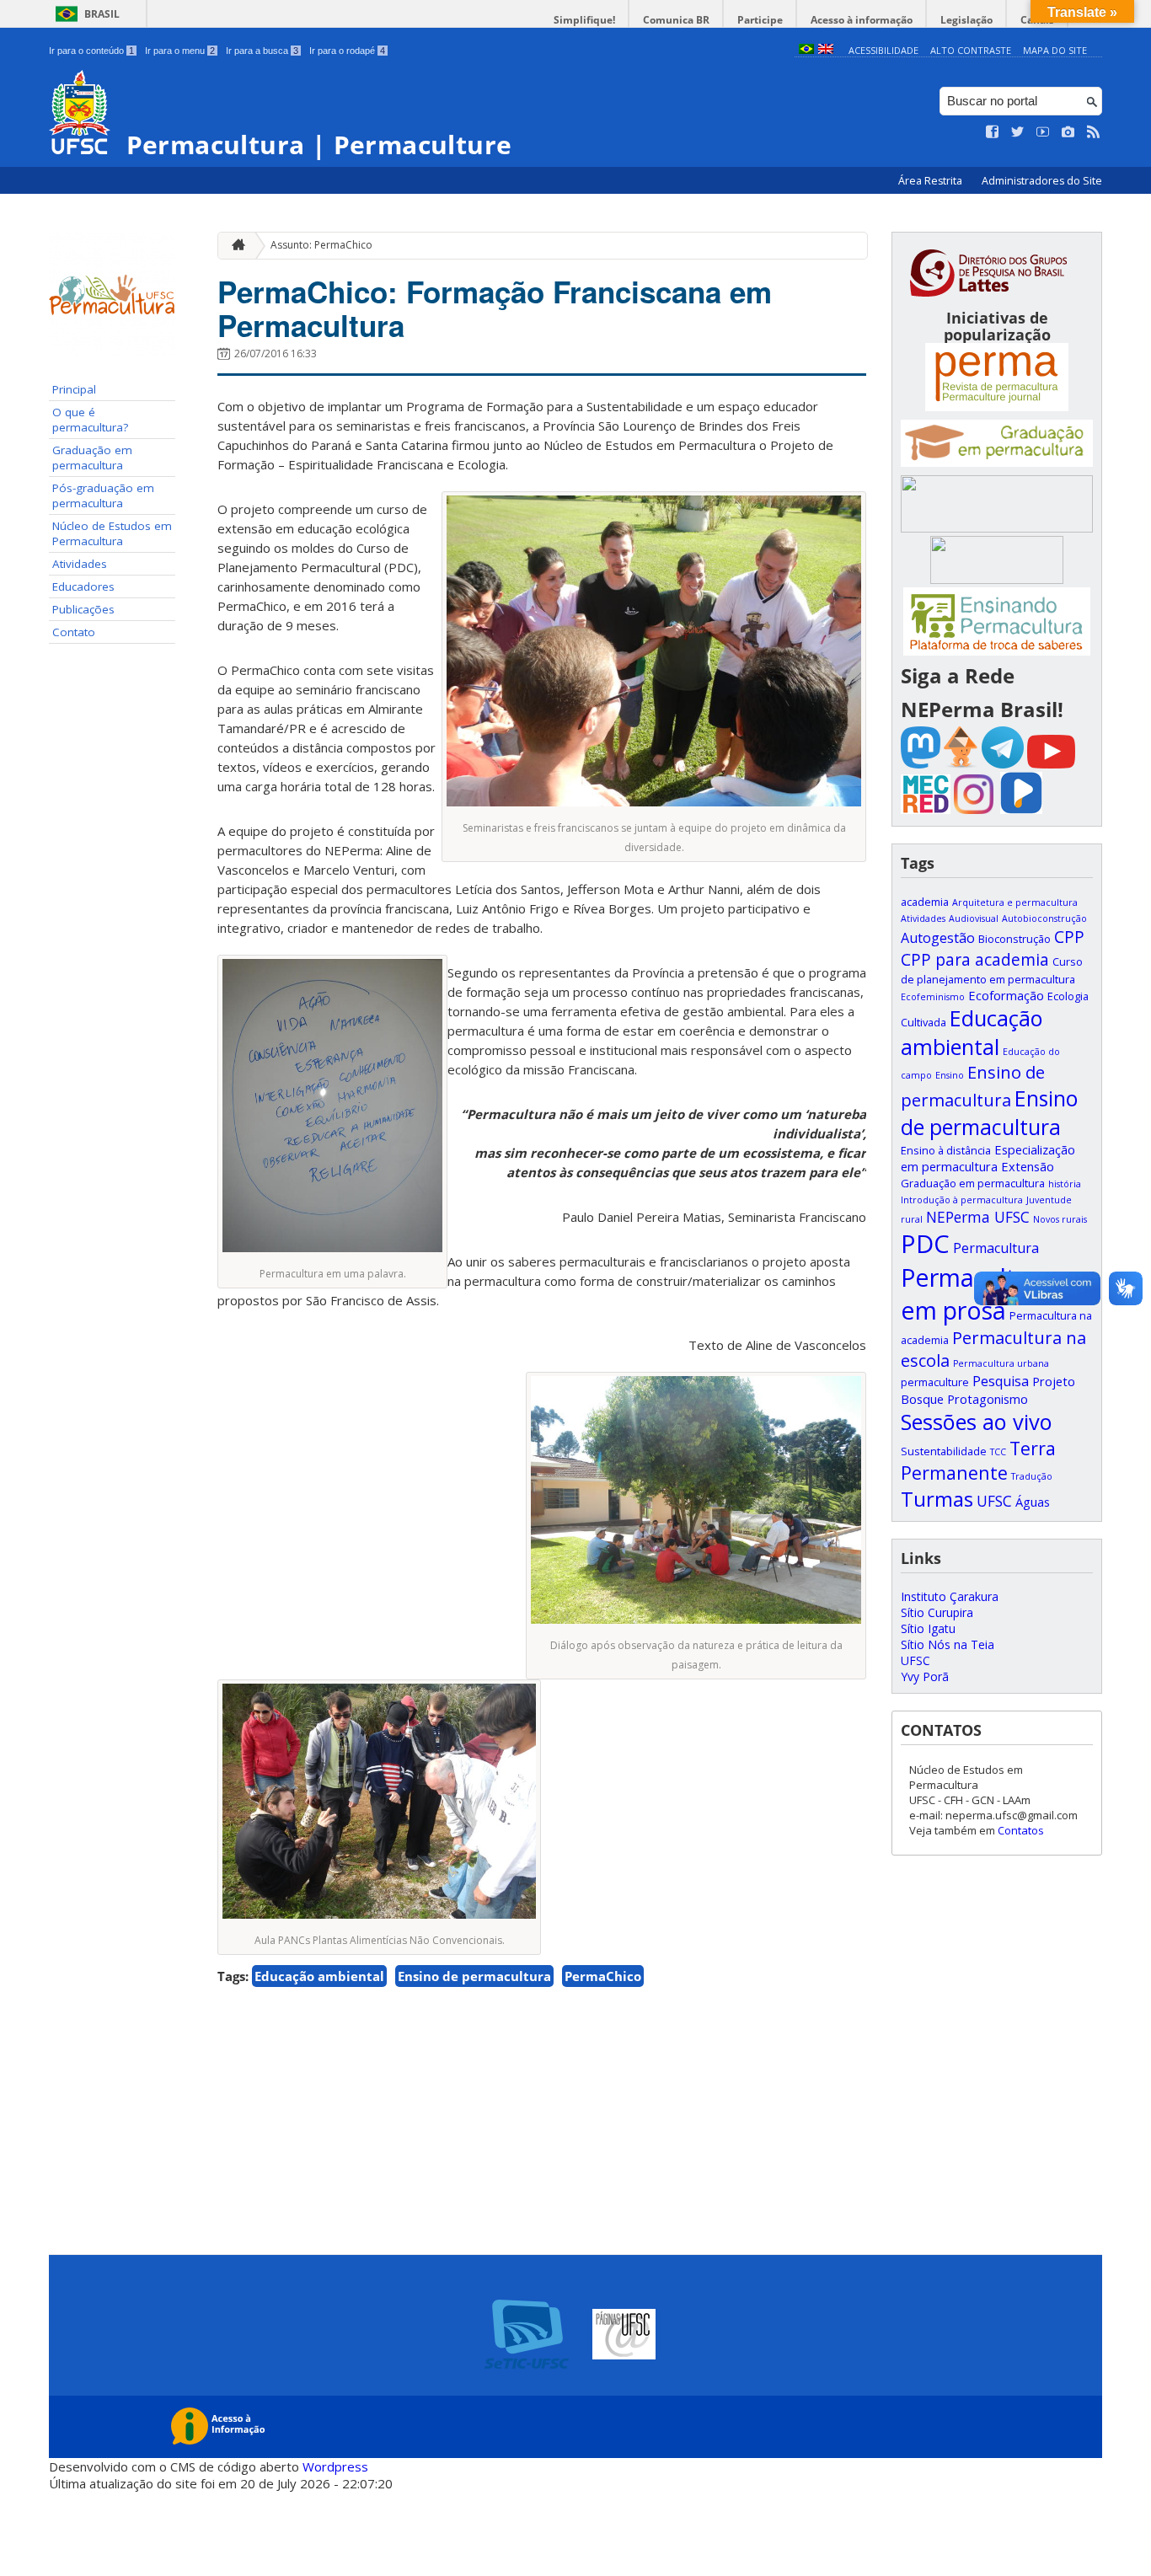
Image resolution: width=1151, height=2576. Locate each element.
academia (925, 902)
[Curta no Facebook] (993, 132)
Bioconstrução (1014, 939)
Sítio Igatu (928, 1628)
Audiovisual (974, 918)
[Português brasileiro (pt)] (806, 50)
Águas (1033, 1502)
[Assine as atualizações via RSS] (1094, 132)
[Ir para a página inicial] (234, 246)
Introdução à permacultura (962, 1200)
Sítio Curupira (937, 1612)
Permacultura (996, 1248)
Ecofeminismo (933, 997)
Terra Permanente (978, 1460)
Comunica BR (676, 20)
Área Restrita (932, 181)
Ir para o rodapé (347, 51)
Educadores (83, 586)
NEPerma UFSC (978, 1217)
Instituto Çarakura (950, 1596)
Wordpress (335, 2466)
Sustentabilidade (944, 1451)
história (1065, 1184)
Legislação (966, 20)
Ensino (950, 1075)
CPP (1069, 937)
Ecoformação (1006, 995)
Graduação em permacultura (92, 458)
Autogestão (938, 938)
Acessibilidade (883, 50)
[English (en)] (826, 50)
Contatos (1021, 1830)
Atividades (80, 564)
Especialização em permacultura (988, 1158)
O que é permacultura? (90, 420)
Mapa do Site (1055, 50)
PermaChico (603, 1976)
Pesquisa (1001, 1381)
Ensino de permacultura (474, 1976)
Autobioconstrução (1044, 918)
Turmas (937, 1499)
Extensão (1028, 1166)
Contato (74, 632)
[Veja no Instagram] (1068, 132)
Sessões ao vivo (977, 1422)
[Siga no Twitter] (1018, 132)
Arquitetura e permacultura (1015, 902)
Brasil (102, 14)
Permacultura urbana (1001, 1363)
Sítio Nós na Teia (948, 1644)
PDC (925, 1244)
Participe (760, 20)
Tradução (1032, 1476)
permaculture (935, 1382)
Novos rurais (1060, 1219)
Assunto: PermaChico (321, 245)
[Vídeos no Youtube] (1043, 132)
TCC (998, 1452)
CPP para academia (975, 959)
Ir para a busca (262, 51)
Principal (74, 389)
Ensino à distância (946, 1150)
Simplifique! (584, 20)
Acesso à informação (862, 20)
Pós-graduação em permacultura (103, 495)
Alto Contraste (971, 50)
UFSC (994, 1501)
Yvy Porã (925, 1676)
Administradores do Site (1042, 181)
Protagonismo (988, 1399)
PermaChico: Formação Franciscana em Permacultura (495, 308)
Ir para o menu (180, 51)
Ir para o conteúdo (91, 51)
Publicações (83, 609)
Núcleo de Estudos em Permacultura (112, 533)
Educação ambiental (319, 1976)
